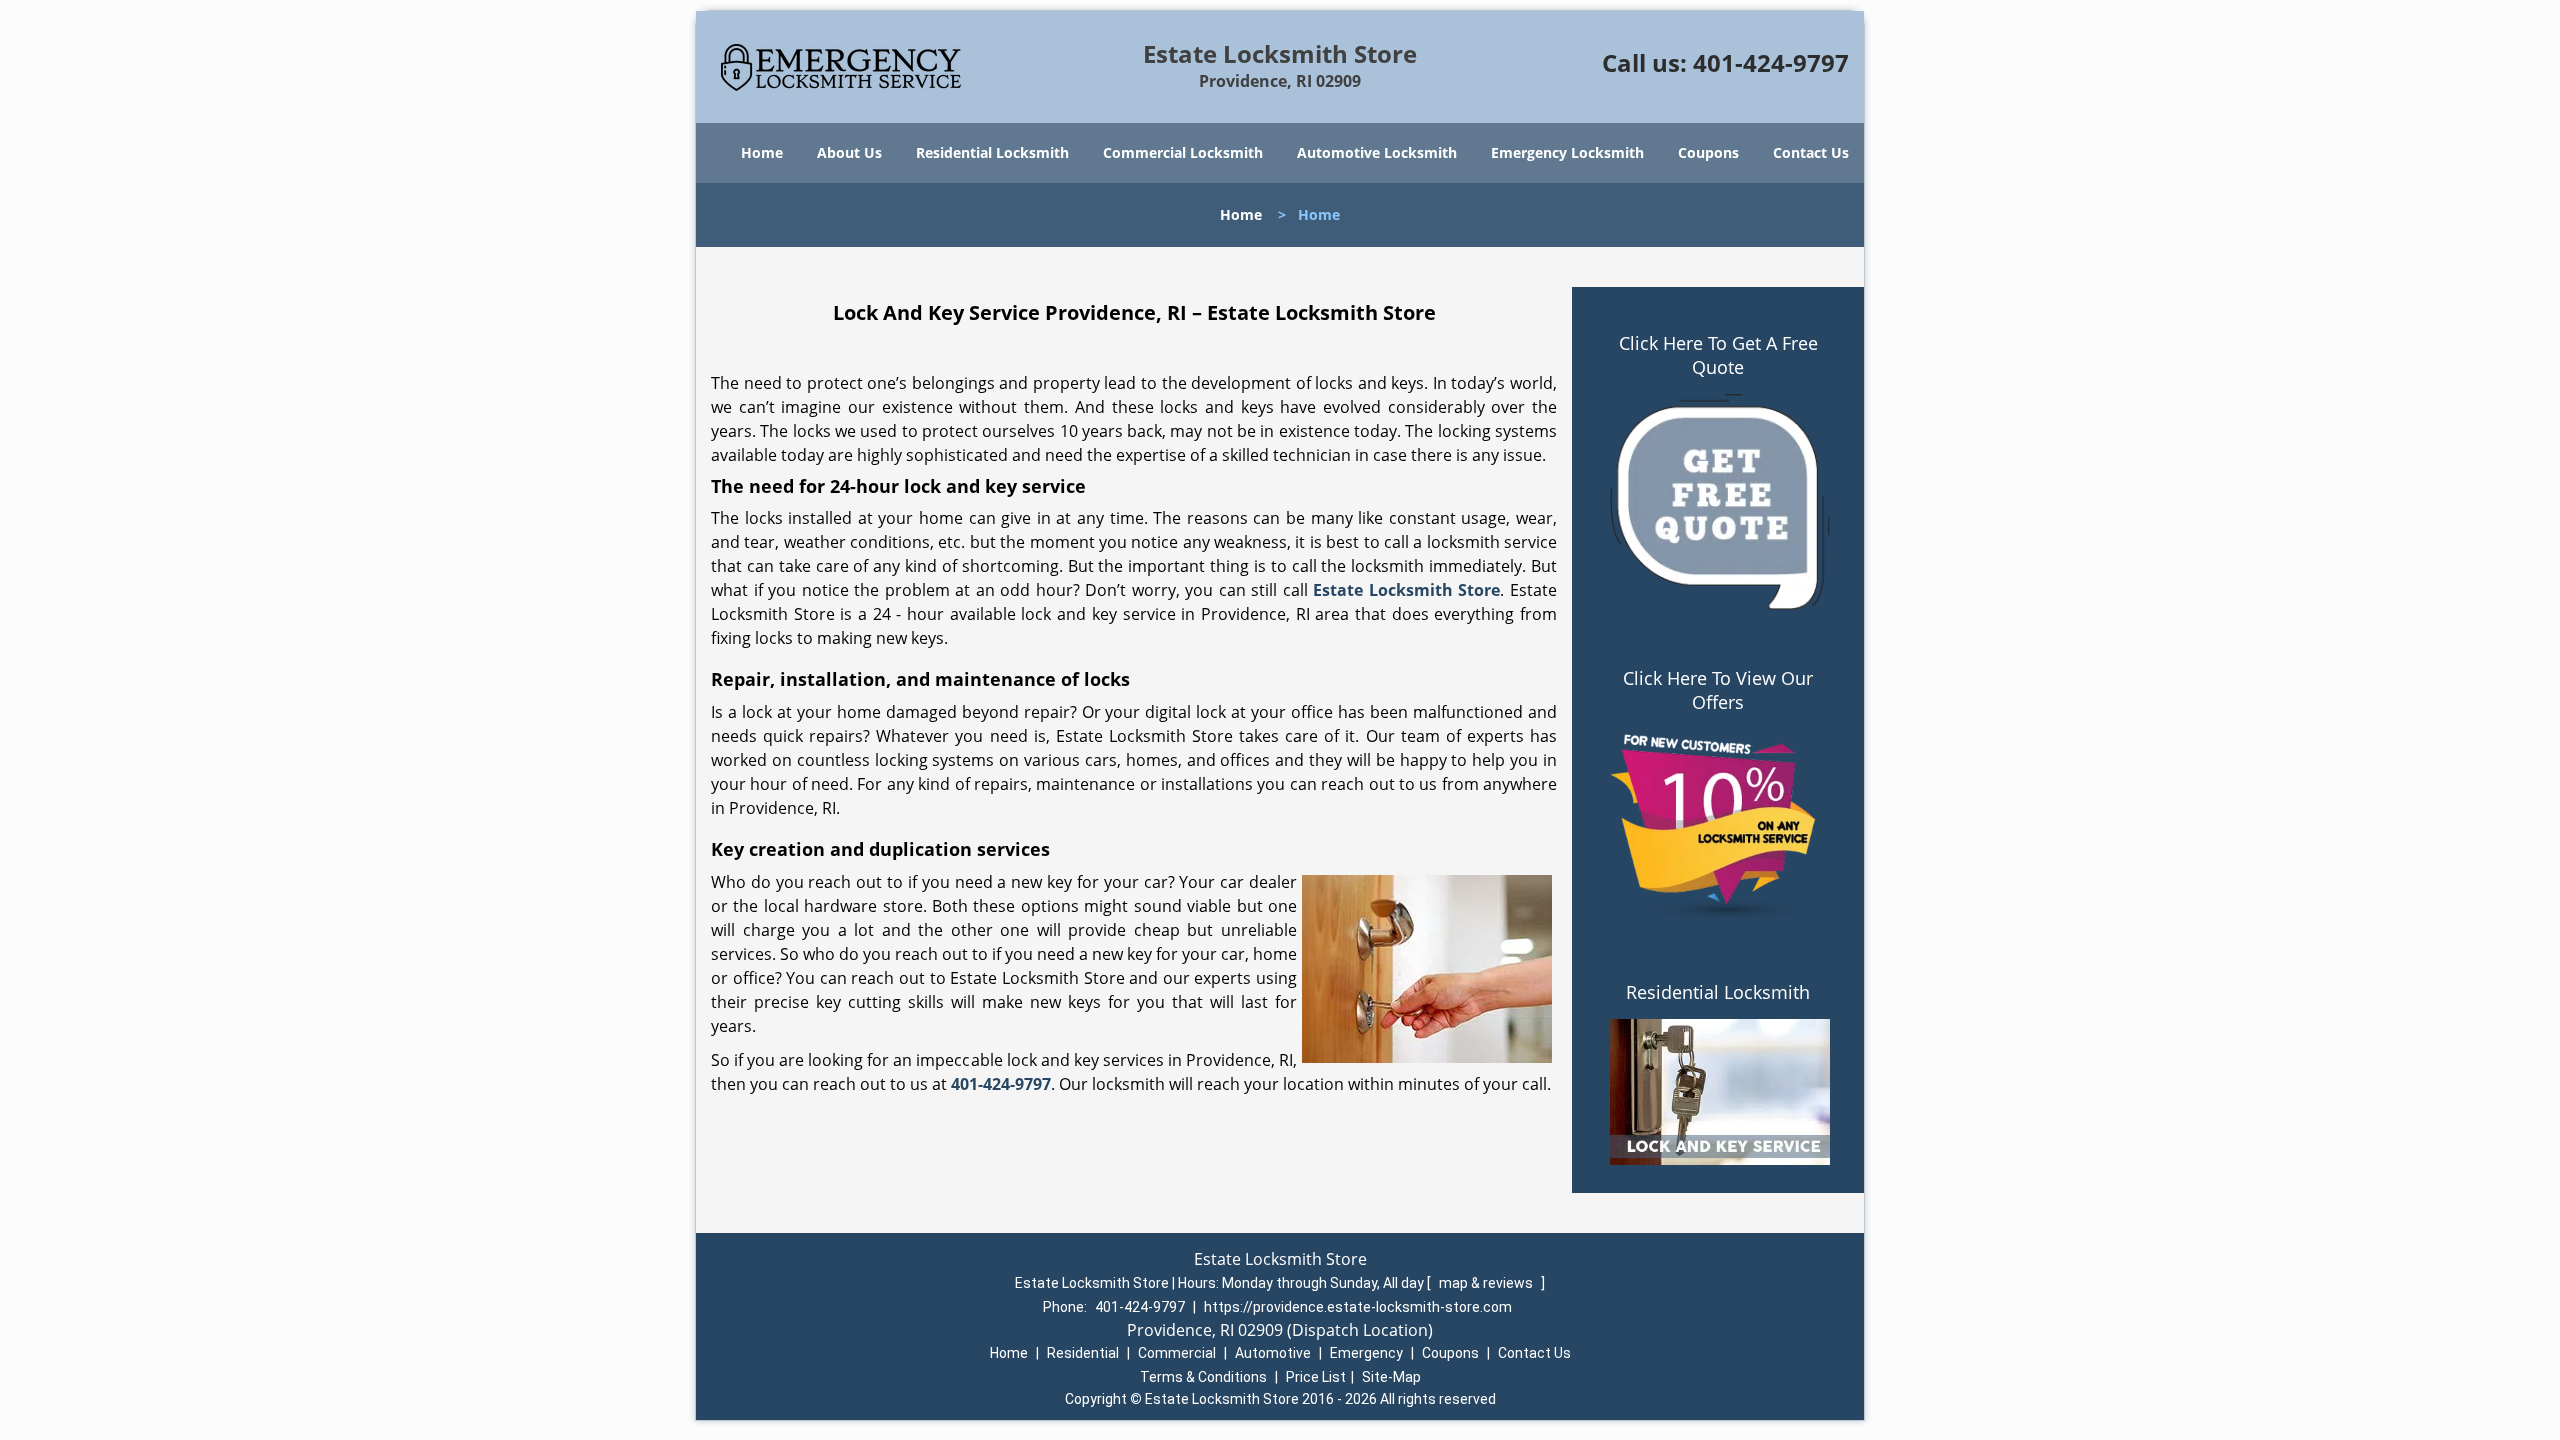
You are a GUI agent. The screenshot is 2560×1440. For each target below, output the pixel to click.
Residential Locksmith (992, 152)
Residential (1083, 1353)
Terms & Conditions (1203, 1377)
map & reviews (1487, 1283)
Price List (1316, 1377)
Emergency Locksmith (1567, 152)
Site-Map (1391, 1377)
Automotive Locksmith (1377, 152)
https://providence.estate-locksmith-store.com (1358, 1307)
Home (762, 152)
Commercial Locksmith (1183, 152)
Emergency (1366, 1353)
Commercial (1177, 1353)
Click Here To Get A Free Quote (1718, 355)
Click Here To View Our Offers (1718, 690)
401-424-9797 (1771, 62)
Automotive (1273, 1353)
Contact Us (1811, 152)
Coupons (1708, 152)
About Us (849, 152)
